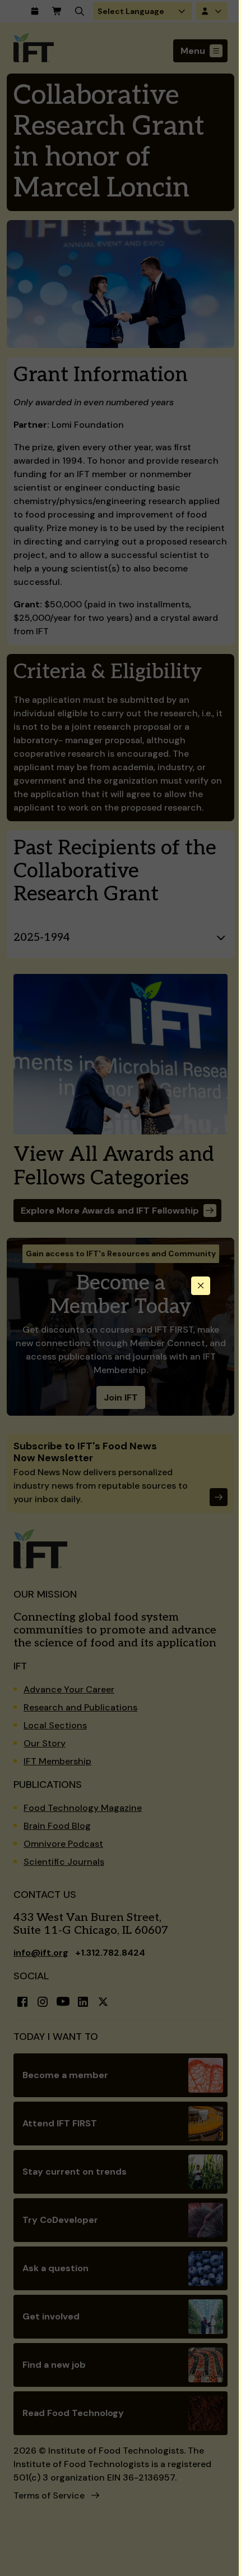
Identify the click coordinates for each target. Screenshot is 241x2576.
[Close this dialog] (201, 1286)
